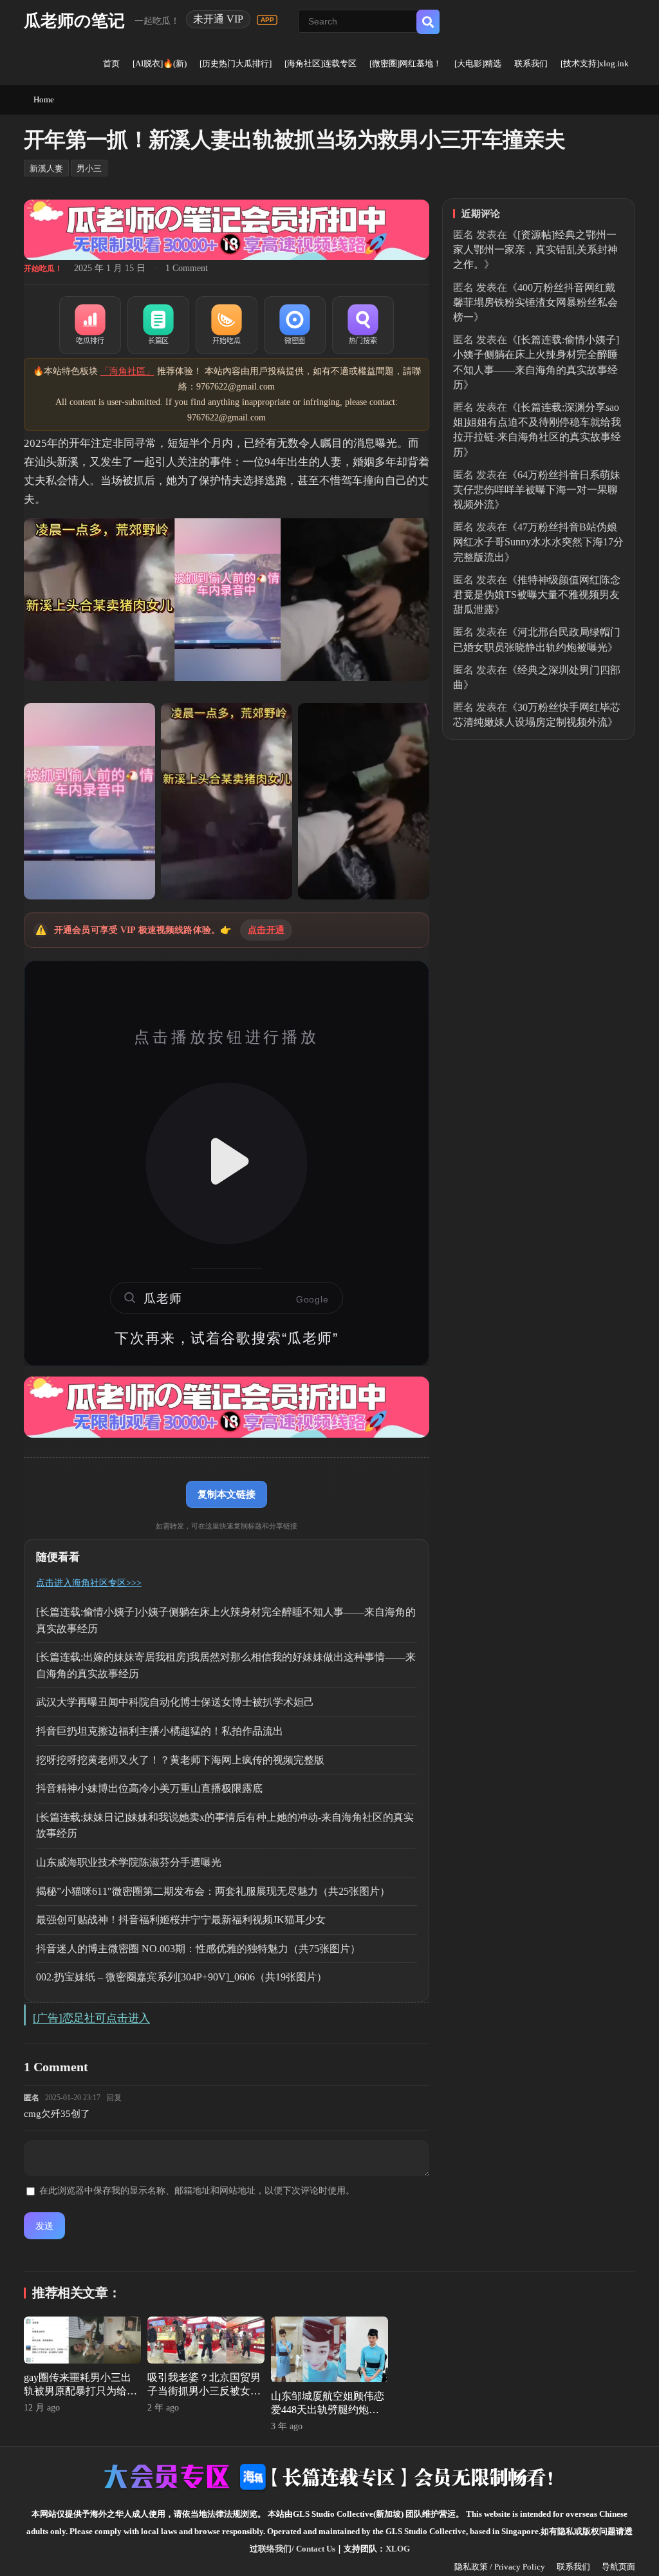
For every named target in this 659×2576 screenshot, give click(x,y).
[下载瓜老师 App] (267, 20)
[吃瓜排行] (90, 325)
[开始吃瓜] (227, 325)
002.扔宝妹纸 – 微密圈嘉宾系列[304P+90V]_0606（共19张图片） (181, 1977)
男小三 (89, 168)
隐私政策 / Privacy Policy (500, 2567)
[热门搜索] (363, 325)
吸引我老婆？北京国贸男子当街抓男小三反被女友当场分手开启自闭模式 (204, 2391)
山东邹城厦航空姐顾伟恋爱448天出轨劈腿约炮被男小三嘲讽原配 (328, 2410)
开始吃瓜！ (43, 268)
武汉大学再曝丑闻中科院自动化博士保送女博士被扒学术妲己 (175, 1702)
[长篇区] (158, 325)
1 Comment (187, 268)
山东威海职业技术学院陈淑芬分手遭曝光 (129, 1862)
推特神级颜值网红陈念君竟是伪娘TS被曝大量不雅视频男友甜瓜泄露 (537, 595)
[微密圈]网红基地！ (405, 63)
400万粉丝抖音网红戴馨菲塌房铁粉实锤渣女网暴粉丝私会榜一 (535, 302)
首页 (111, 63)
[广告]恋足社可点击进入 (91, 2018)
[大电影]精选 (478, 63)
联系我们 (531, 63)
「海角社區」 (127, 371)
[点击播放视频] (227, 1163)
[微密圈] (295, 325)
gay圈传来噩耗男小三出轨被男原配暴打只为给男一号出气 (80, 2391)
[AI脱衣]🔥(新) (160, 63)
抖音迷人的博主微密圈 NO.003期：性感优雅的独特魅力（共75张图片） (198, 1949)
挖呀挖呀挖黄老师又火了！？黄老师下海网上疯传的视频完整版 (180, 1760)
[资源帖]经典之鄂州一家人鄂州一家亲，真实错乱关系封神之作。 (535, 249)
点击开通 (266, 930)
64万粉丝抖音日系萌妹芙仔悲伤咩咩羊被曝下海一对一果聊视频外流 (537, 490)
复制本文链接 (227, 1494)
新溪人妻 (46, 168)
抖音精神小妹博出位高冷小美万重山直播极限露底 (149, 1788)
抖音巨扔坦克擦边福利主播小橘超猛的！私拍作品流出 (160, 1731)
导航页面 (618, 2567)
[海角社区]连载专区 (320, 63)
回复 (114, 2098)
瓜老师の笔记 (74, 21)
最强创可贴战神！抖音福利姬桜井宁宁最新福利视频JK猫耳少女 (181, 1920)
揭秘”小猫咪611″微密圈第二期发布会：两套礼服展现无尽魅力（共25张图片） (213, 1891)
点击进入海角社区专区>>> (89, 1583)
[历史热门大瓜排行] (236, 63)
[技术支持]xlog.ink (595, 63)
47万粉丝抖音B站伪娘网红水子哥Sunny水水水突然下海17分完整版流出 (538, 542)
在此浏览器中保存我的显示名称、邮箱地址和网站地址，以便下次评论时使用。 (197, 2191)
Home (44, 99)
